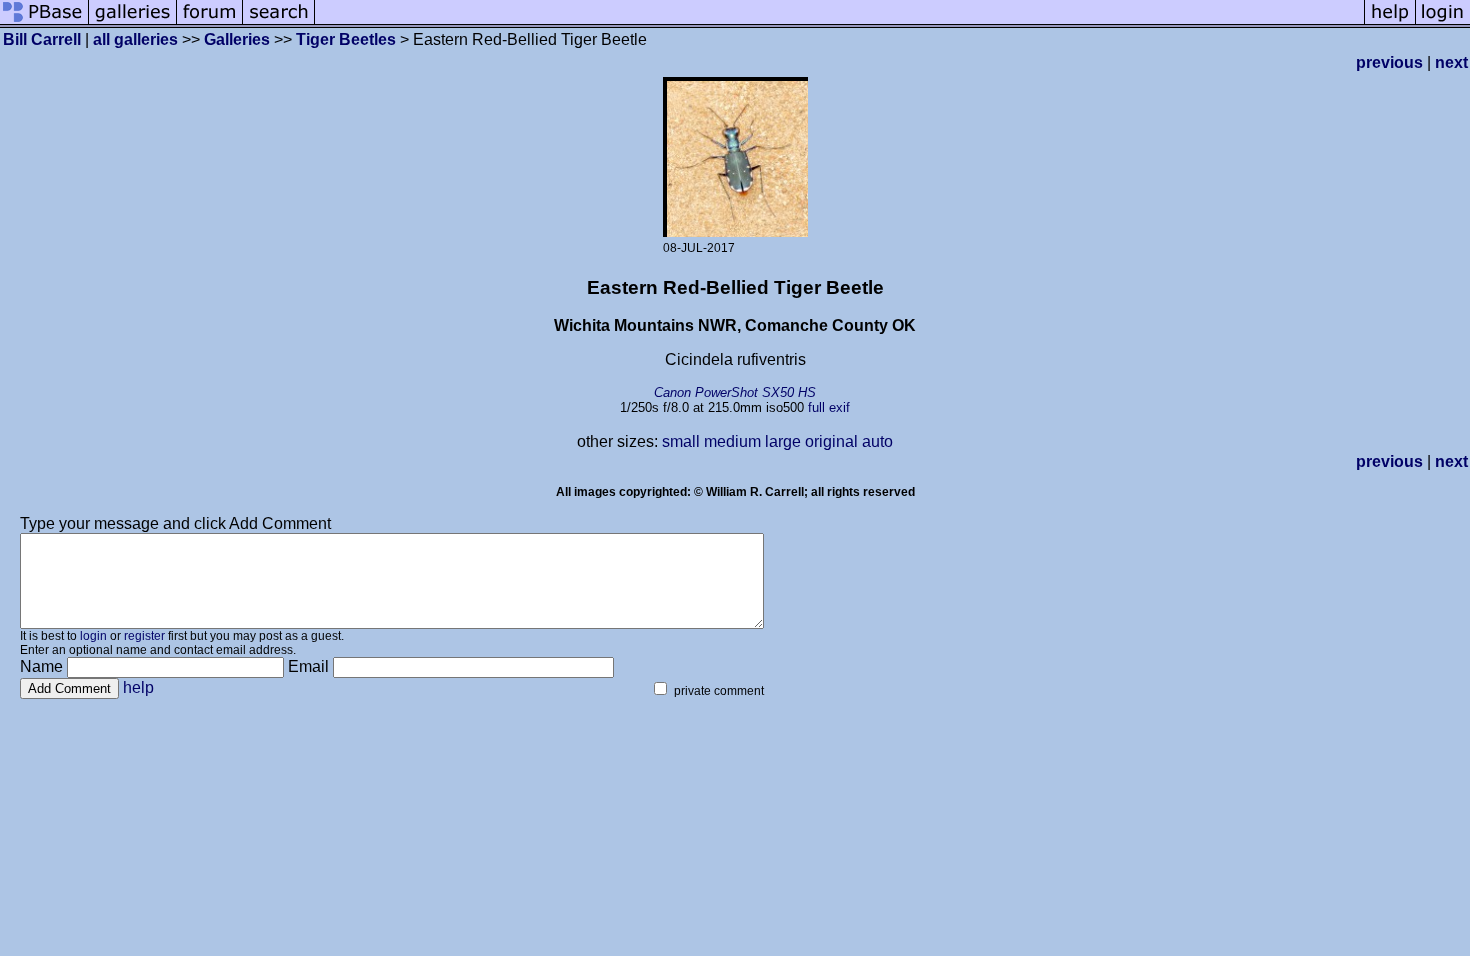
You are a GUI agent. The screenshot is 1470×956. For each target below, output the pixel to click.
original (831, 441)
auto (877, 441)
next (1451, 62)
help (138, 687)
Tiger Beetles (346, 39)
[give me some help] (1390, 22)
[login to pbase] (1443, 22)
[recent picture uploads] (133, 22)
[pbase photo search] (279, 22)
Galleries (237, 39)
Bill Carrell (42, 39)
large (783, 441)
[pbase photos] (44, 22)
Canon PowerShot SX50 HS (735, 392)
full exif (829, 407)
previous (1389, 62)
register (144, 636)
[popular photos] (839, 22)
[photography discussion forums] (210, 22)
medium (732, 441)
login (93, 636)
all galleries (135, 39)
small (681, 441)
